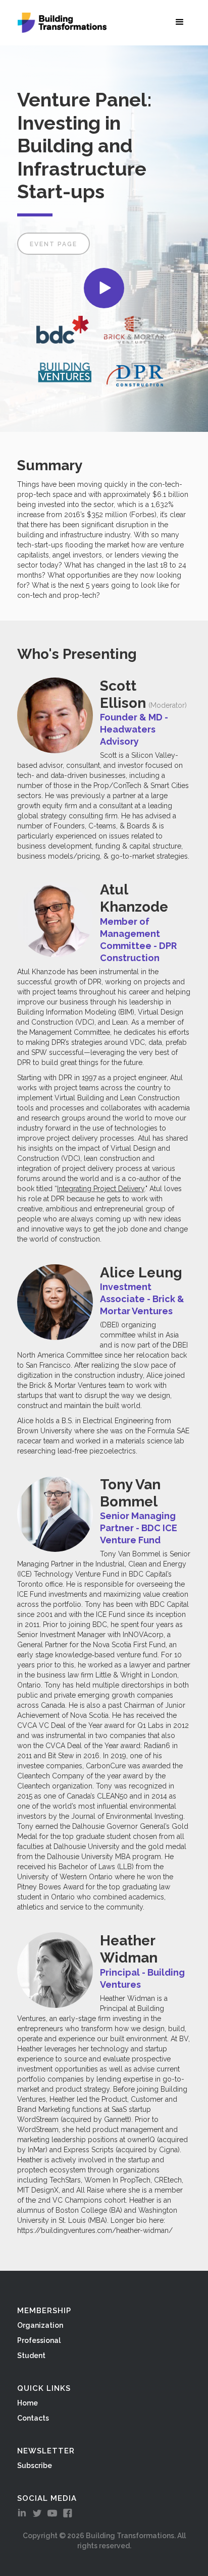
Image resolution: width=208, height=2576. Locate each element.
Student (31, 2356)
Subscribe (35, 2466)
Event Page (54, 244)
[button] (182, 22)
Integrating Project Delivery (101, 1189)
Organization (40, 2325)
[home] (60, 23)
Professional (39, 2340)
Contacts (33, 2418)
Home (28, 2403)
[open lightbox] (104, 288)
